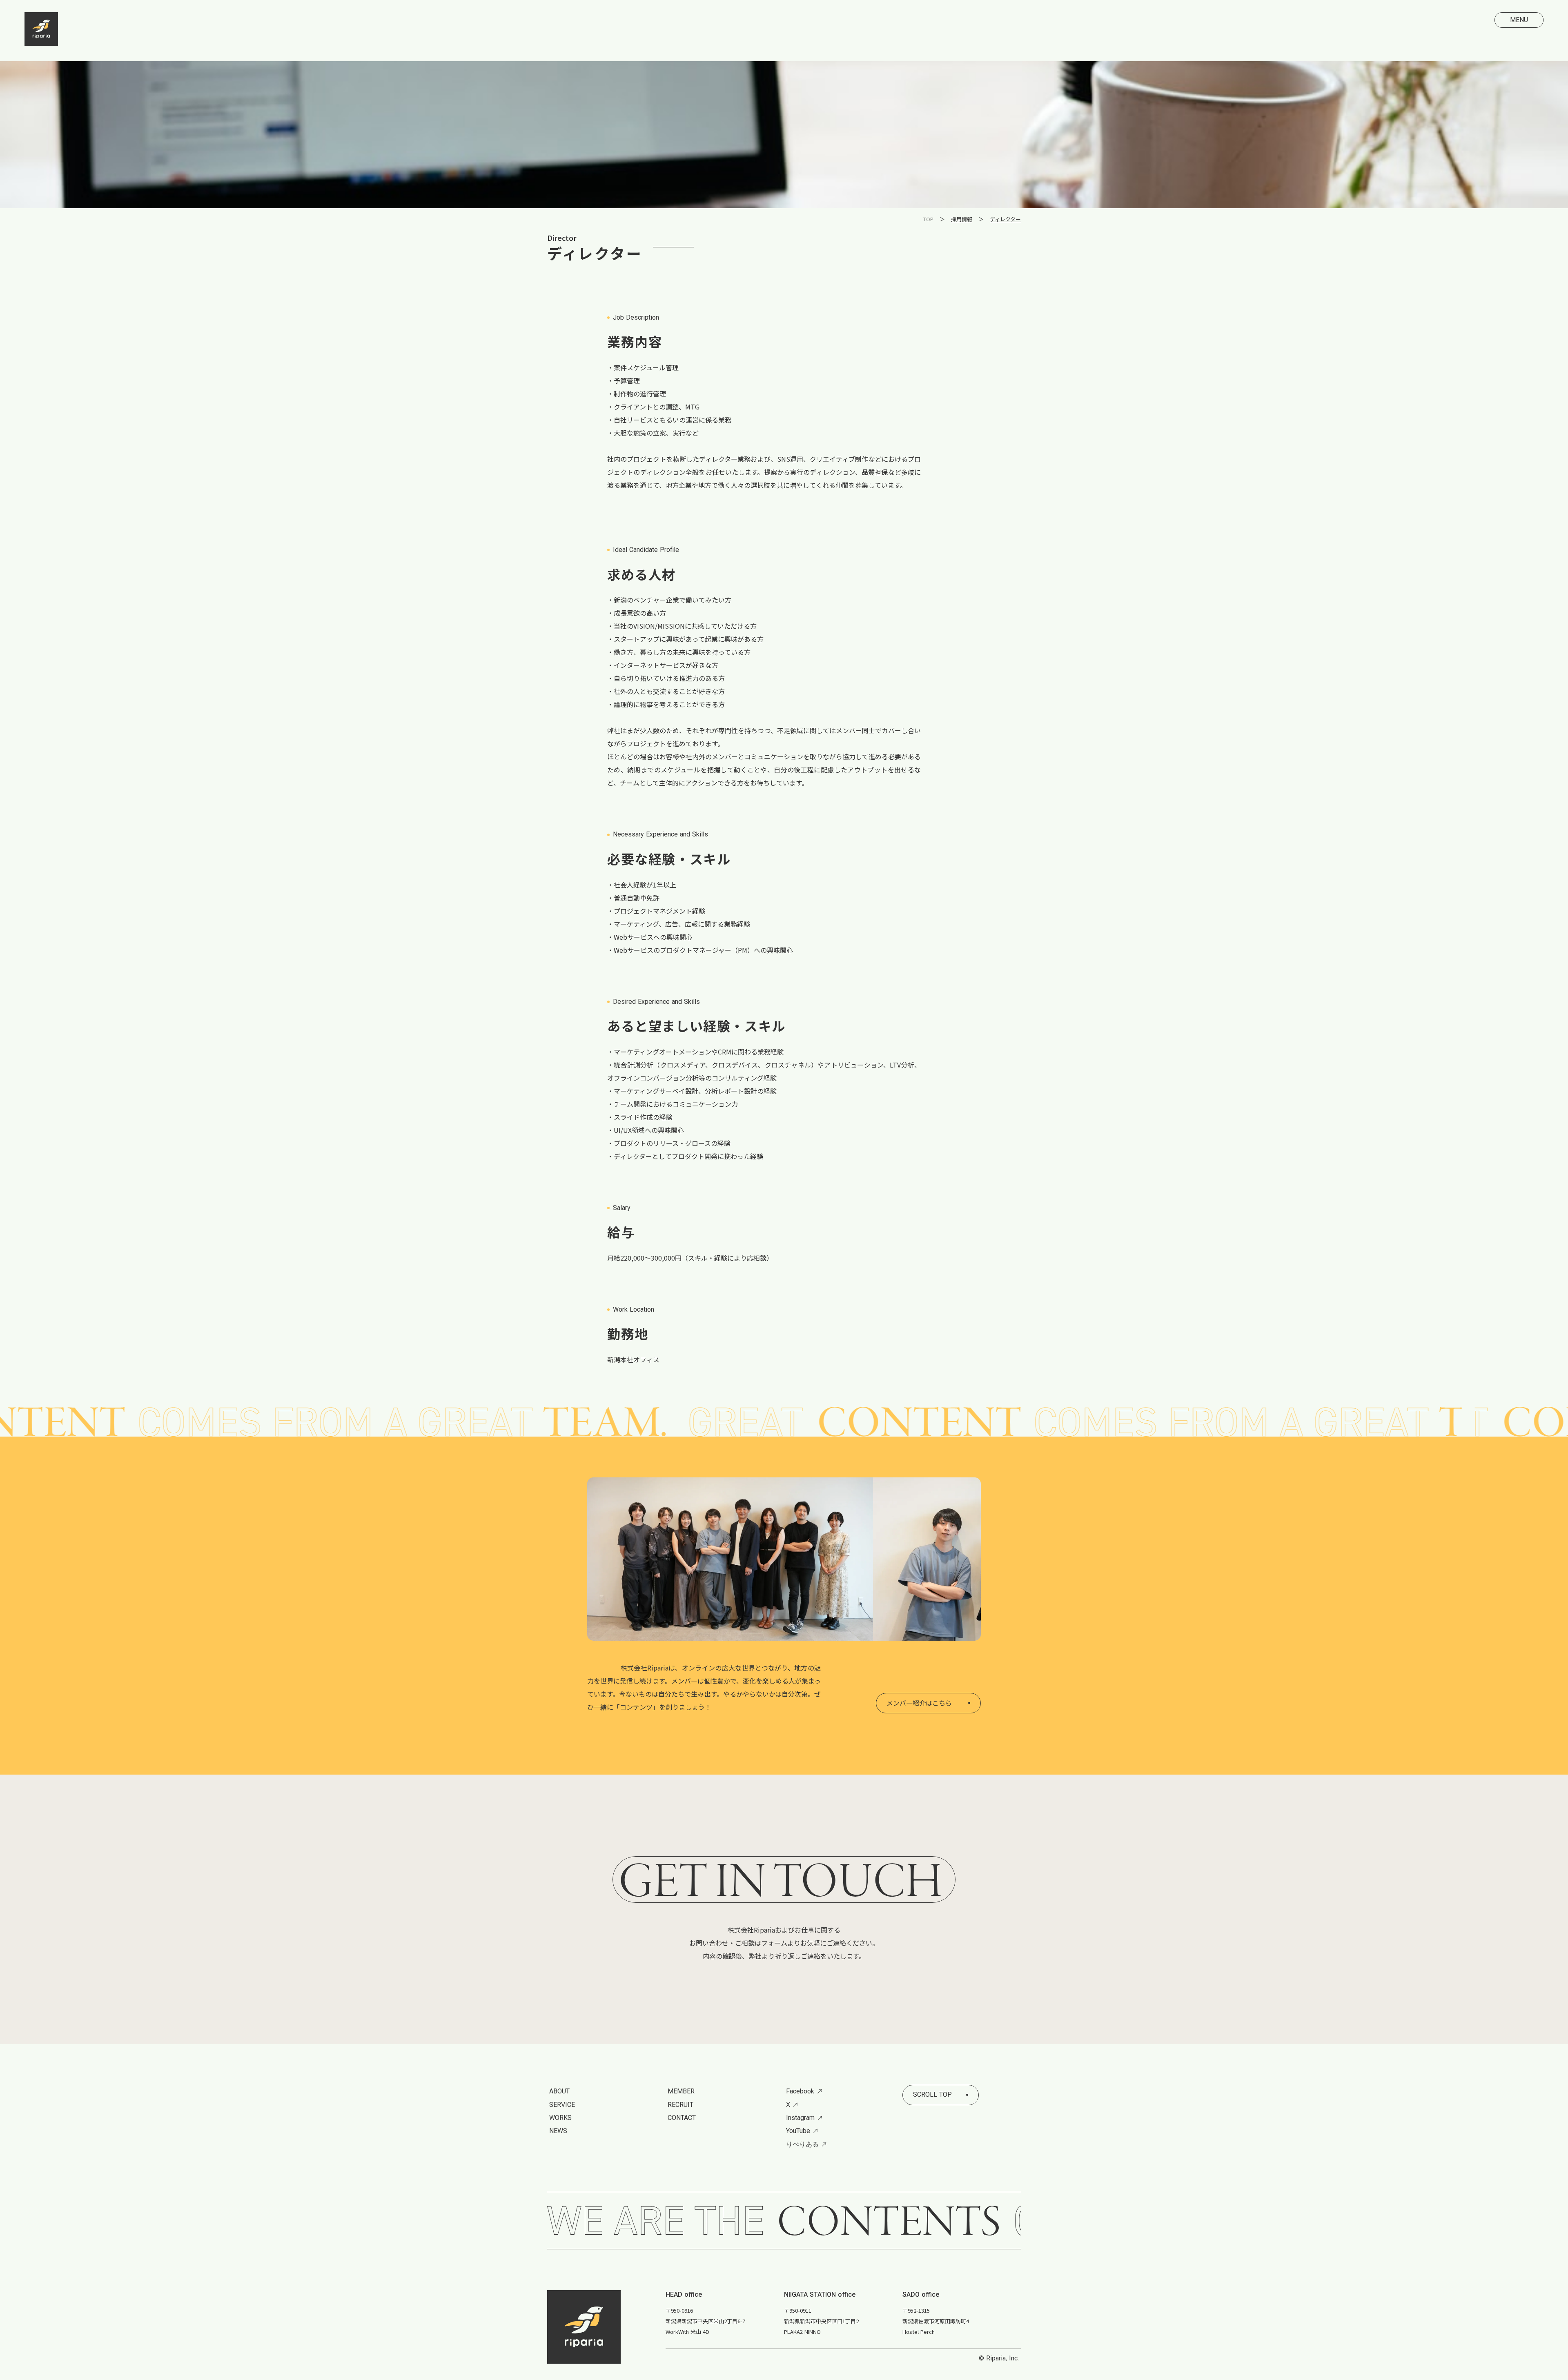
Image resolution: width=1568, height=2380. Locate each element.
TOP (928, 219)
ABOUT (559, 2091)
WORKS (560, 2118)
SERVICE (562, 2105)
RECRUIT (680, 2105)
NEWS (558, 2131)
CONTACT (682, 2118)
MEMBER (681, 2091)
